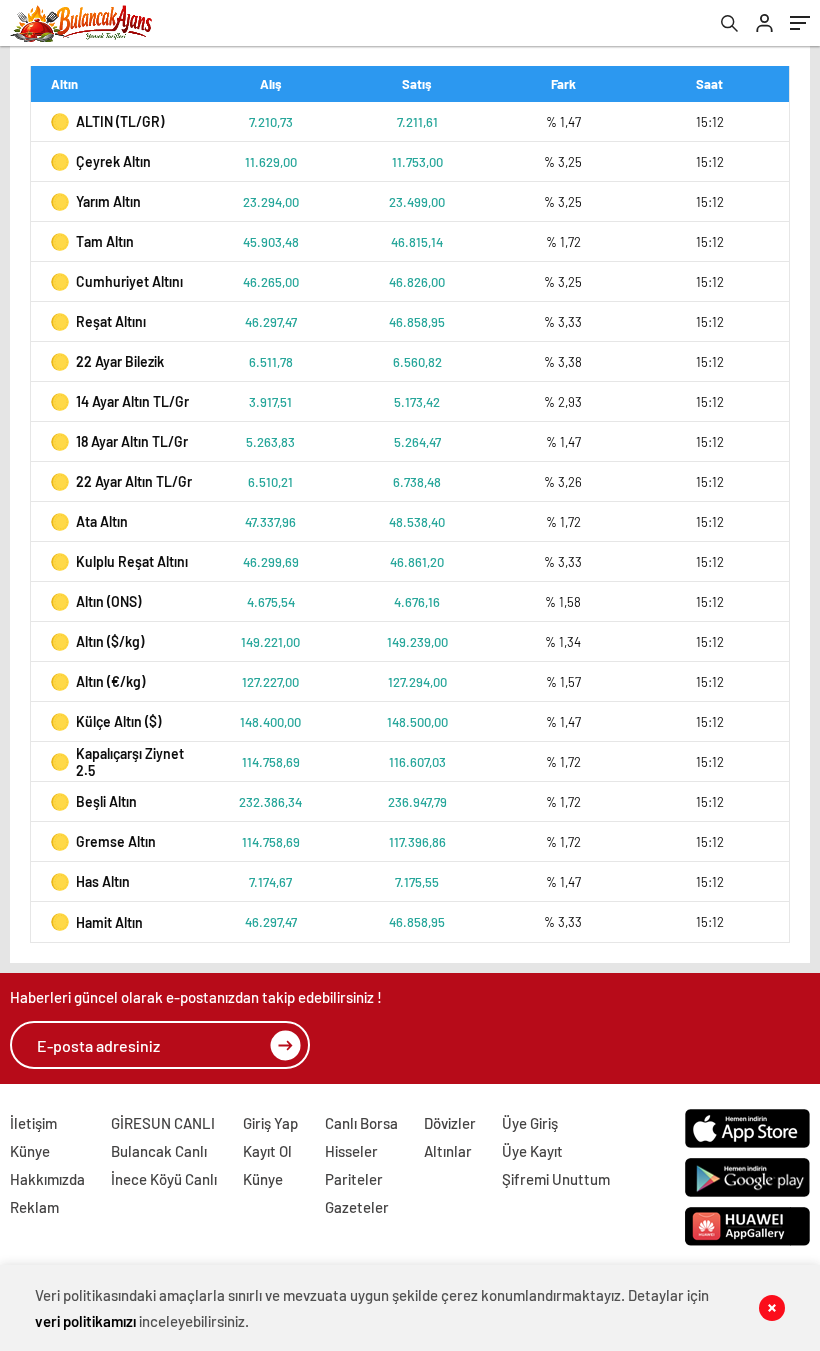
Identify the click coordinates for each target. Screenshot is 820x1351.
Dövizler (450, 1123)
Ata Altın (102, 521)
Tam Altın (105, 241)
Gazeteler (357, 1207)
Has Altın (103, 881)
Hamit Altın (109, 922)
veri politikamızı (85, 1321)
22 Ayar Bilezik (120, 361)
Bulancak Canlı (159, 1151)
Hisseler (351, 1151)
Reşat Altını (111, 321)
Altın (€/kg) (110, 681)
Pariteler (354, 1179)
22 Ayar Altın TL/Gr (134, 481)
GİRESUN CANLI (163, 1123)
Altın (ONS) (108, 601)
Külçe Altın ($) (118, 721)
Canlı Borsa (361, 1123)
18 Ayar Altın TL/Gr (132, 441)
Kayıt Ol (267, 1151)
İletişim (33, 1123)
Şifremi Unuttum (556, 1179)
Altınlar (448, 1151)
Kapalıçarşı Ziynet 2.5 (130, 762)
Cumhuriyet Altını (129, 281)
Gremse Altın (116, 841)
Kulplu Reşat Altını (132, 561)
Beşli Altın (106, 801)
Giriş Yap (270, 1123)
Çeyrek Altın (113, 161)
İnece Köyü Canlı (164, 1179)
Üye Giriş (530, 1123)
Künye (30, 1151)
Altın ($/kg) (110, 641)
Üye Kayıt (532, 1151)
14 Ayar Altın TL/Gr (132, 401)
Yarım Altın (108, 201)
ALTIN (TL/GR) (120, 121)
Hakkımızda (47, 1179)
